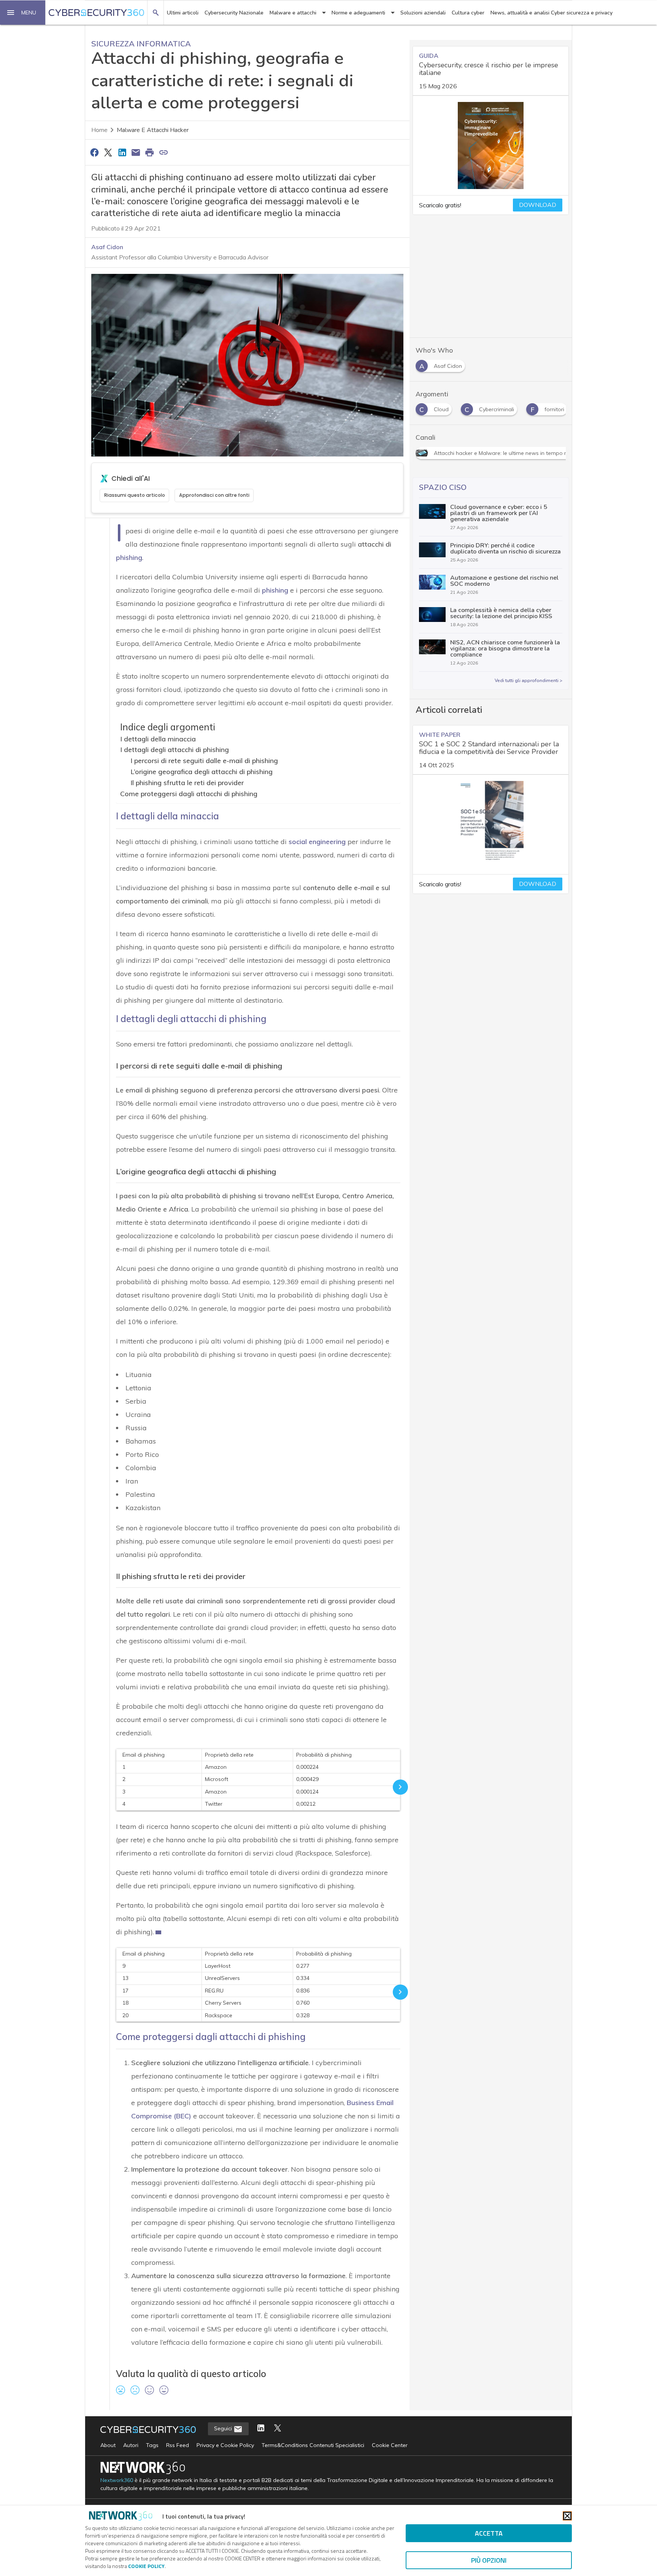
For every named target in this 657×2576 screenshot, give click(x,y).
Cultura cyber (468, 13)
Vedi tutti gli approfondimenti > (528, 681)
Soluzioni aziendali (423, 13)
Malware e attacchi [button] (293, 13)
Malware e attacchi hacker (153, 130)
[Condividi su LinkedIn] (122, 152)
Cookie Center (390, 2445)
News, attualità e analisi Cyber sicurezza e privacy (551, 13)
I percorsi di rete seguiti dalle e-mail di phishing (204, 761)
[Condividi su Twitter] (108, 152)
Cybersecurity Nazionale (234, 13)
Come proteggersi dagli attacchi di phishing (189, 794)
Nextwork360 (117, 2480)
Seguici (224, 2428)
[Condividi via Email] (136, 152)
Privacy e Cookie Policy (225, 2445)
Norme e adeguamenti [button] (358, 13)
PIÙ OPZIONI (489, 2560)
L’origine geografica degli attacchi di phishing (202, 772)
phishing (129, 557)
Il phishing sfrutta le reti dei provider (187, 783)
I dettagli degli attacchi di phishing (175, 750)
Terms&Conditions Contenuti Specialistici (313, 2445)
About (108, 2445)
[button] (23, 13)
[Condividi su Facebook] (94, 152)
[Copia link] (163, 152)
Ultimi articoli (183, 13)
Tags (152, 2445)
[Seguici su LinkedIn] (261, 2429)
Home (99, 130)
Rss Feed (178, 2445)
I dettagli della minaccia (158, 739)
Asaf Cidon (107, 247)
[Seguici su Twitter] (278, 2429)
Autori (131, 2445)
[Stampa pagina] (150, 152)
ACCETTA (489, 2533)
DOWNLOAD (538, 205)
